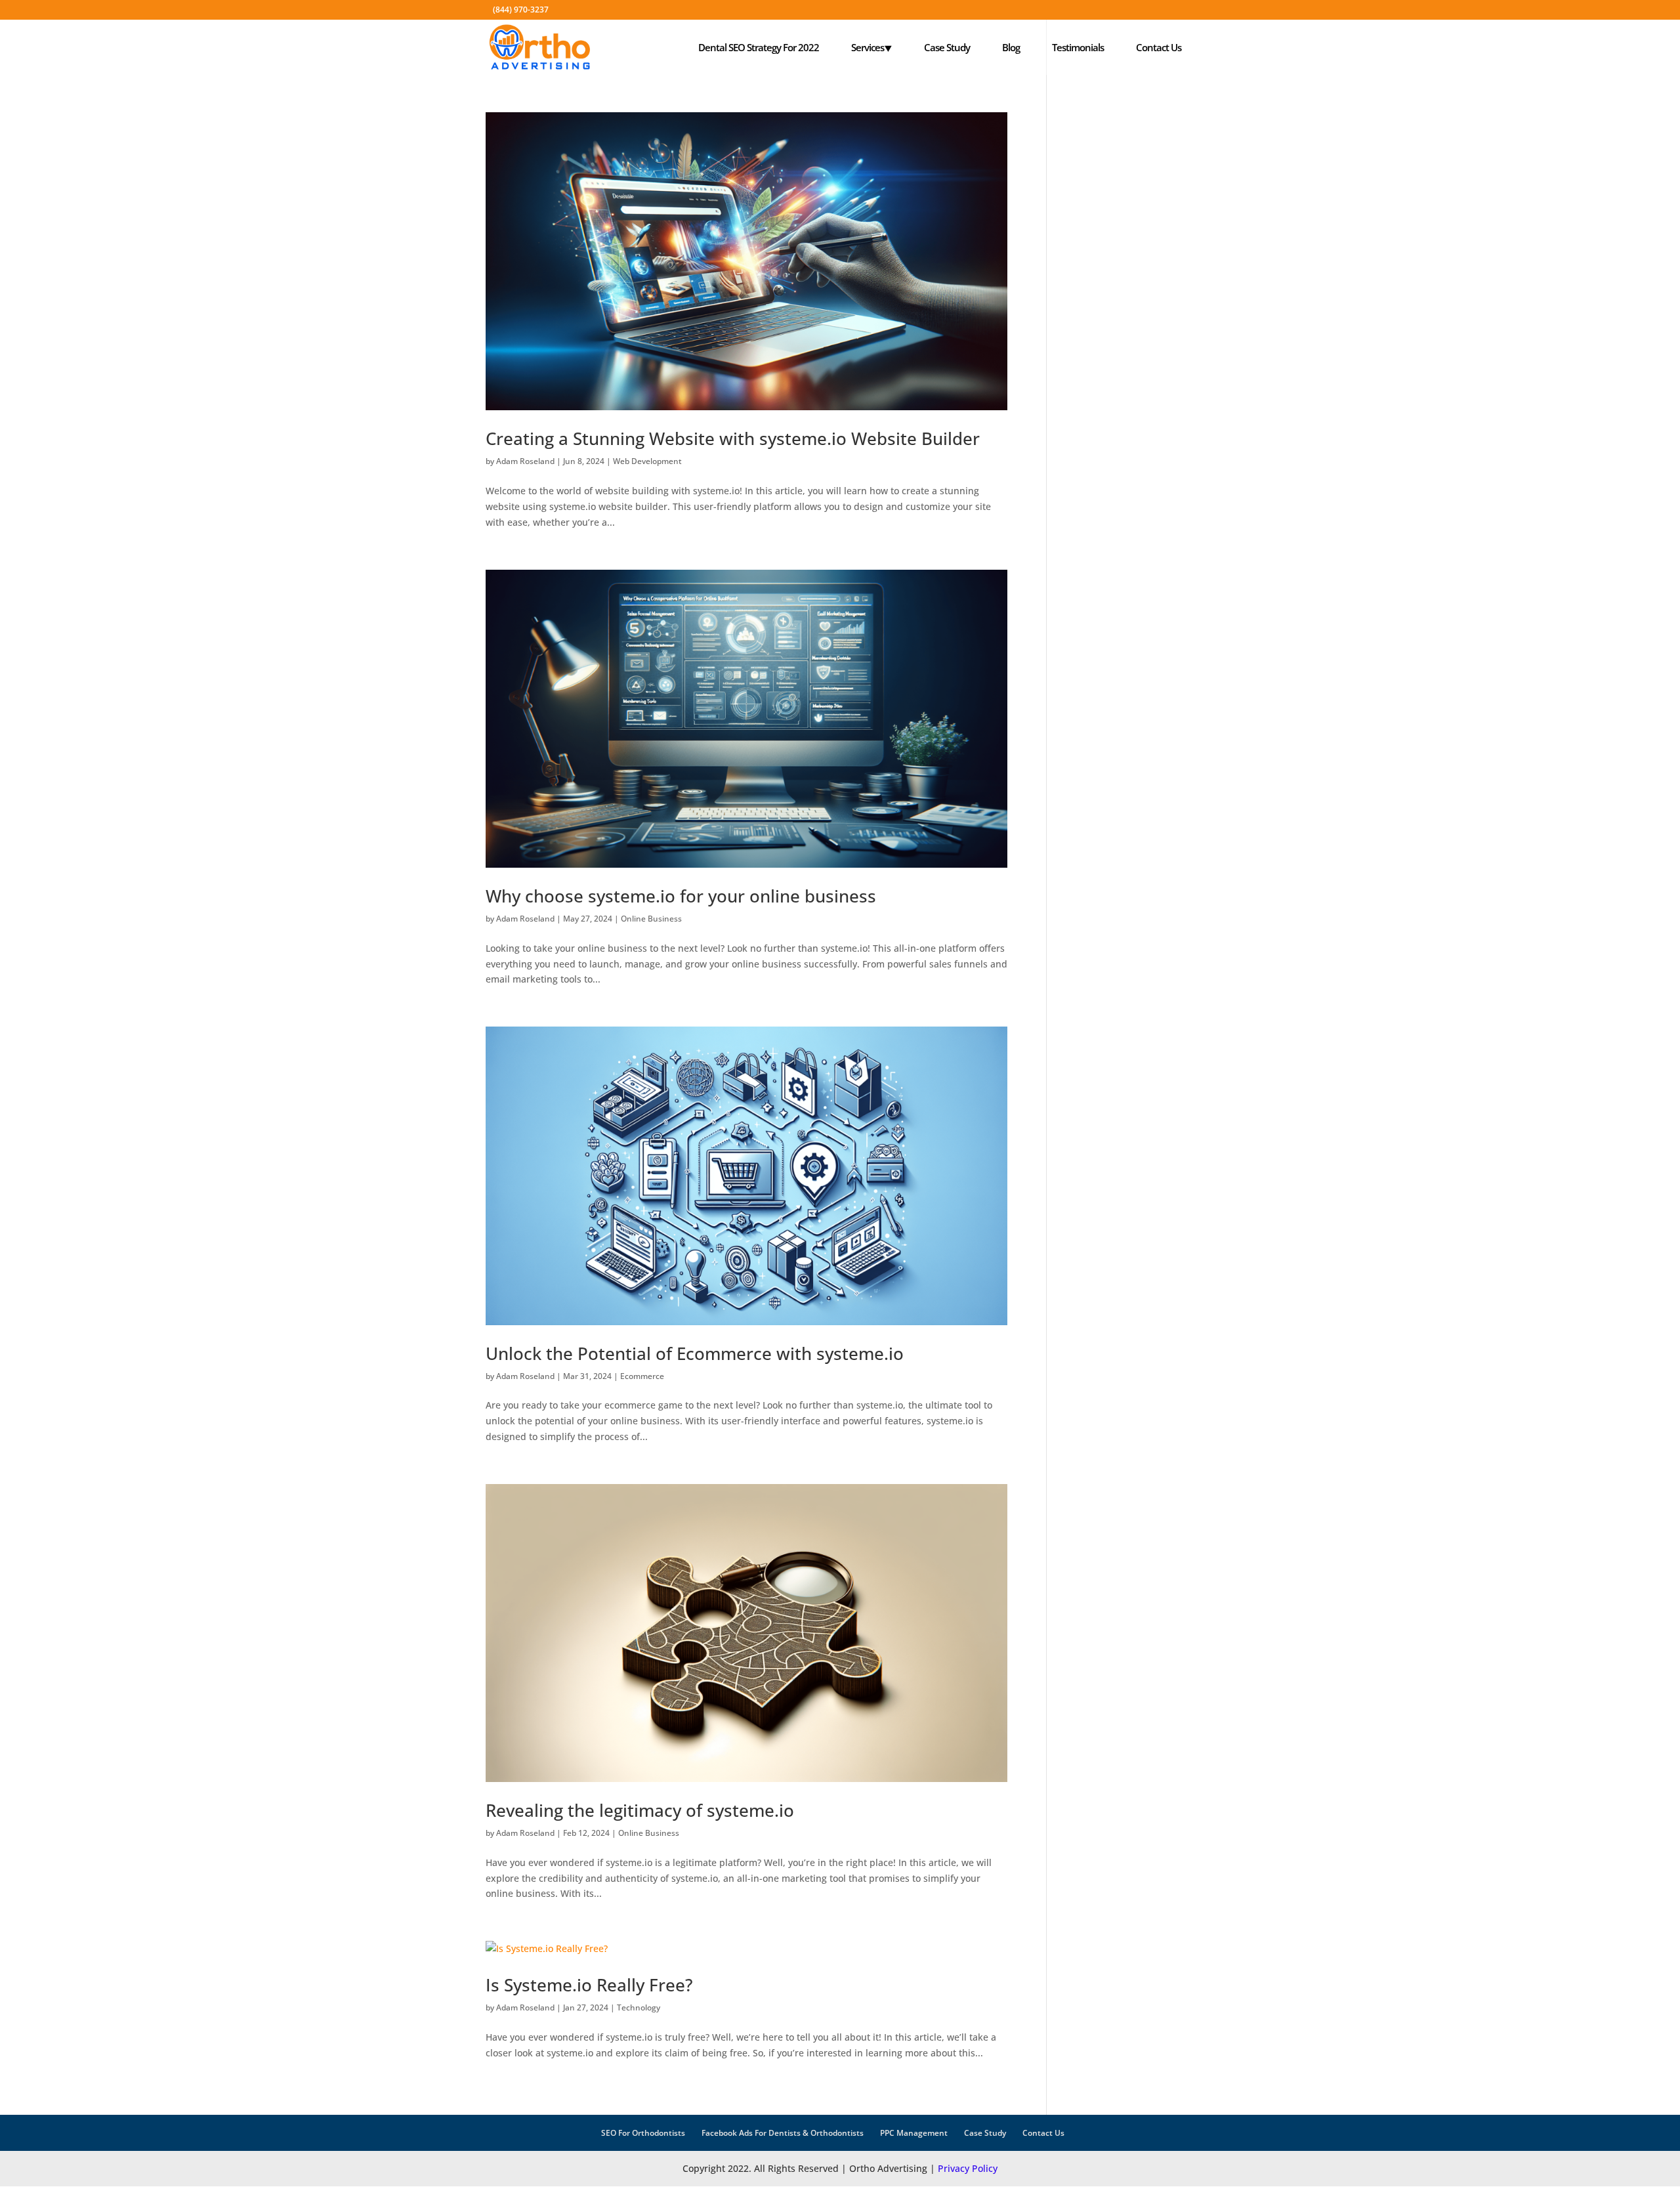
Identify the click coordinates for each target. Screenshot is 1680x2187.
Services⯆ (871, 47)
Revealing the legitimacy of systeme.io (640, 1810)
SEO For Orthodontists (643, 2133)
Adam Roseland (525, 461)
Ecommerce (642, 1376)
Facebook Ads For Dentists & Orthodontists (783, 2133)
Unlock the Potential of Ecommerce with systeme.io (695, 1353)
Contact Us (1159, 47)
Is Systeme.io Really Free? (589, 1985)
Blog (1011, 47)
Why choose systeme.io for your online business (681, 896)
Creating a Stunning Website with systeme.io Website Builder (733, 438)
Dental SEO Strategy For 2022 (759, 47)
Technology (639, 2007)
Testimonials (1078, 47)
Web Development (647, 461)
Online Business (651, 919)
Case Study (947, 47)
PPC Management (914, 2133)
